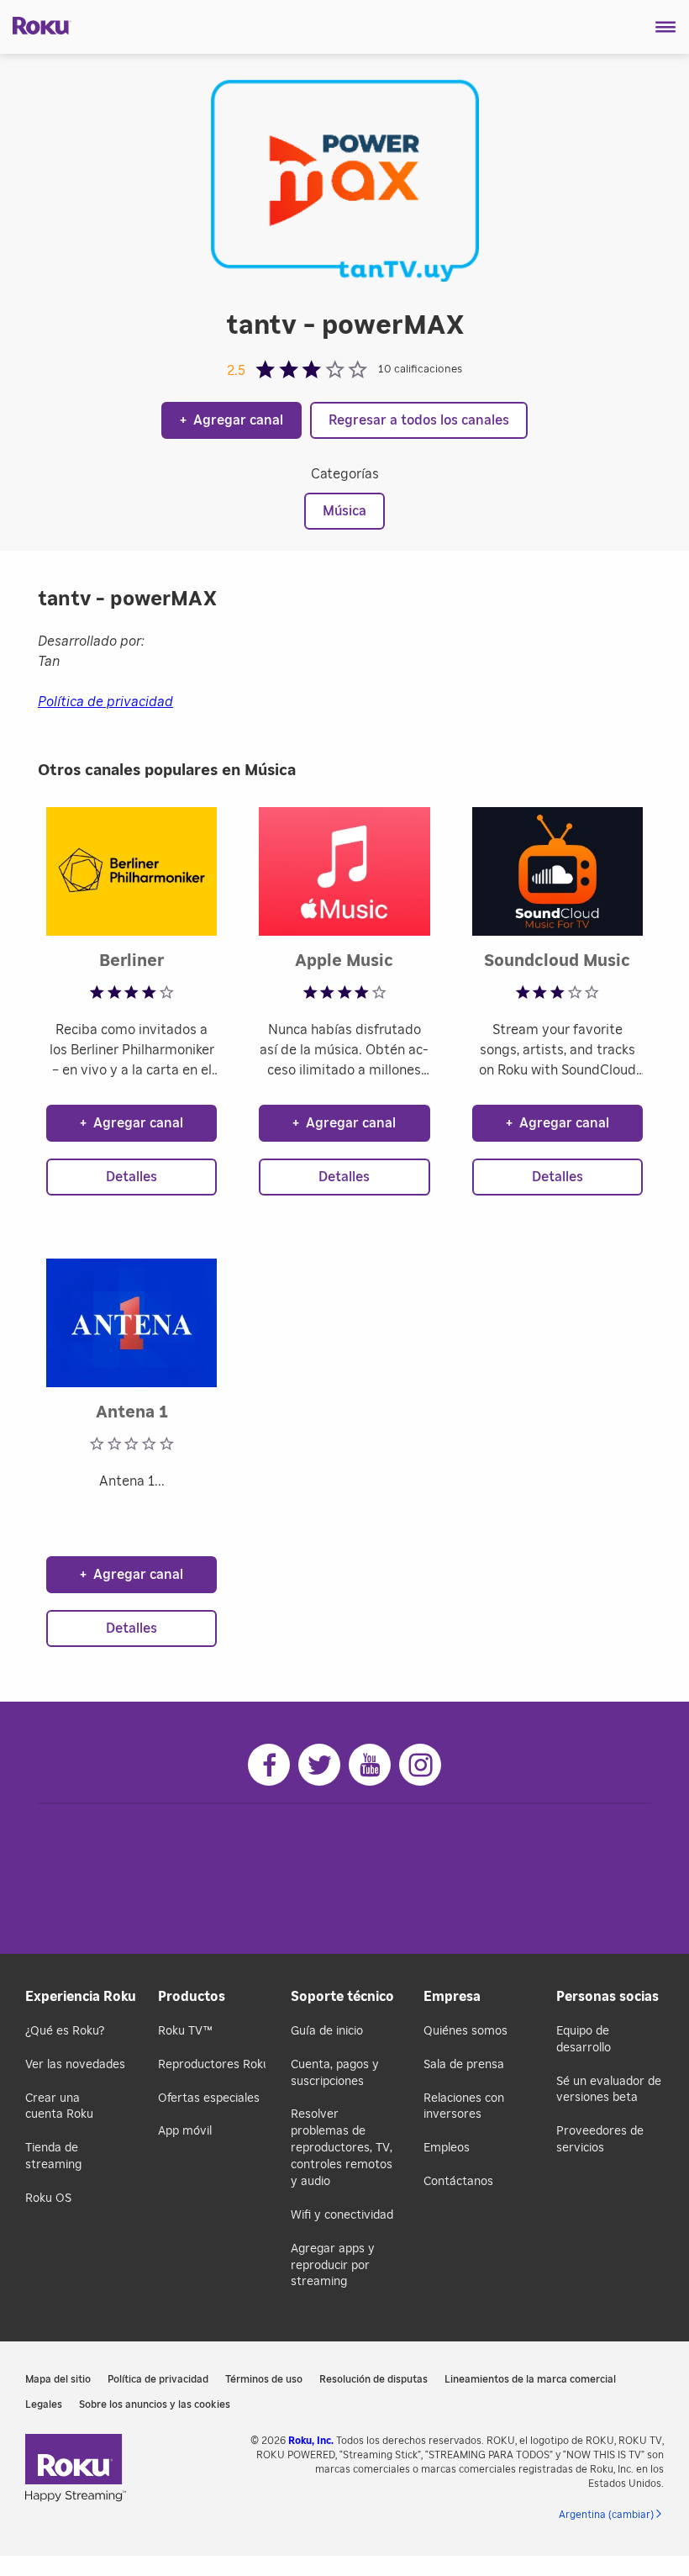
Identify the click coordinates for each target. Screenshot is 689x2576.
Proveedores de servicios (600, 2140)
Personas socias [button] (607, 1997)
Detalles (131, 1177)
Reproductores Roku (212, 2065)
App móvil (185, 2131)
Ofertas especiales (209, 2098)
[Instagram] (420, 1765)
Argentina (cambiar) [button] (606, 2515)
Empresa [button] (452, 1997)
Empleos (447, 2148)
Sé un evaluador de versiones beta (609, 2090)
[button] (666, 27)
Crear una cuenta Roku (59, 2107)
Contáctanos (458, 2182)
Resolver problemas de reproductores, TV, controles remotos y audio (342, 2148)
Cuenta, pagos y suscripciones (335, 2073)
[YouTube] (370, 1765)
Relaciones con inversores (464, 2107)
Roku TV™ (185, 2031)
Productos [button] (192, 1997)
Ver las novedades (75, 2065)
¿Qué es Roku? (65, 2031)
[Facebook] (269, 1765)
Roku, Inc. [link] (311, 2441)
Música (344, 511)
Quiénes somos (465, 2031)
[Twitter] (319, 1765)
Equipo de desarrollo (584, 2040)
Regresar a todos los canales (419, 420)
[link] (76, 2470)
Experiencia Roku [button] (79, 1997)
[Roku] (36, 24)
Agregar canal (231, 420)
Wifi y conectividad (342, 2215)
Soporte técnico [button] (342, 1997)
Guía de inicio (327, 2031)
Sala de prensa (464, 2065)
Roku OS (48, 2199)
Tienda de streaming (53, 2156)
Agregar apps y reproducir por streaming (333, 2266)
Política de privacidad (105, 702)
